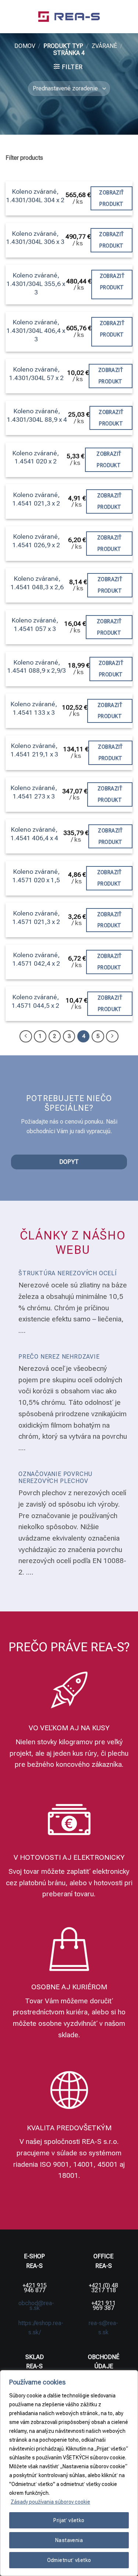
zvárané (104, 46)
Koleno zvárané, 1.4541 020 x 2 (36, 457)
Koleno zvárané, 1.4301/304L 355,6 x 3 (36, 284)
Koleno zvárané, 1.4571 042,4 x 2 (36, 959)
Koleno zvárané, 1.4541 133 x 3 (34, 708)
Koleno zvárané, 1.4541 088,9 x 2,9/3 (37, 667)
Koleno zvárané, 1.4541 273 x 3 (34, 792)
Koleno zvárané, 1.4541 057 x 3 (35, 625)
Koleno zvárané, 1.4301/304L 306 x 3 (35, 238)
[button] (10, 16)
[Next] (112, 1037)
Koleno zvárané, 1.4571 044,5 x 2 (36, 1001)
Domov (25, 46)
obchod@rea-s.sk (36, 2306)
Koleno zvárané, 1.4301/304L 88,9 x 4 (37, 415)
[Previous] (26, 1037)
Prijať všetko (69, 2520)
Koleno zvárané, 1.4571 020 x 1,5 (36, 876)
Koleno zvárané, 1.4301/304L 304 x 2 (35, 196)
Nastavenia (69, 2540)
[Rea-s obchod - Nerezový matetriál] (69, 17)
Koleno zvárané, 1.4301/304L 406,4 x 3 (36, 331)
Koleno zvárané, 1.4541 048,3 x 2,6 (37, 583)
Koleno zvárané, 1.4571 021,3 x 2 (36, 918)
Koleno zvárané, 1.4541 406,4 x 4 (34, 834)
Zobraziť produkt (111, 198)
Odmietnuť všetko (69, 2560)
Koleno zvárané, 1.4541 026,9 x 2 (36, 541)
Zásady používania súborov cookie (50, 2502)
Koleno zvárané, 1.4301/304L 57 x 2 (36, 374)
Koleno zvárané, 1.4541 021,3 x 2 (36, 499)
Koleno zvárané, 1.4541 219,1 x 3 (34, 750)
